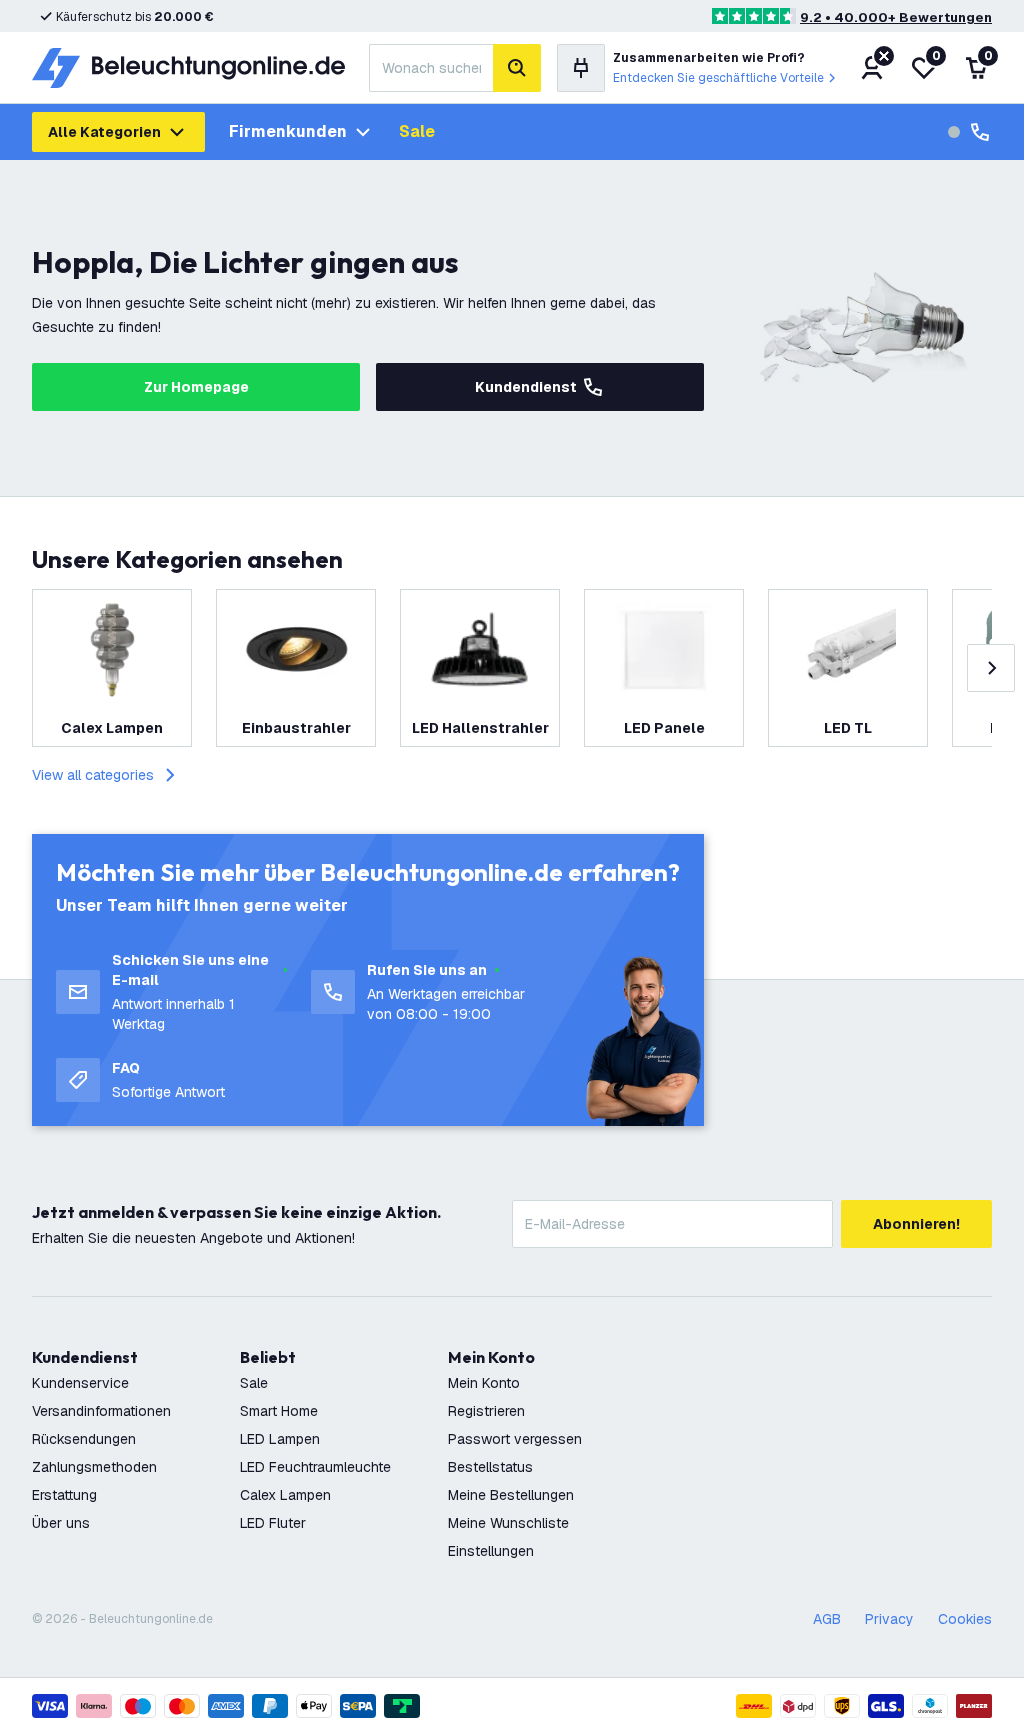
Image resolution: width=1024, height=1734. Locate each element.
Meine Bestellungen (511, 1495)
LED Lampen (280, 1439)
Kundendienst (526, 387)
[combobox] (431, 68)
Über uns (61, 1523)
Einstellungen (491, 1551)
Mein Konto (484, 1383)
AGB (827, 1619)
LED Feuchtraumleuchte (315, 1467)
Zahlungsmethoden (94, 1467)
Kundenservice (80, 1383)
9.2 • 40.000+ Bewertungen (896, 17)
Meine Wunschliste (508, 1523)
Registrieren (486, 1411)
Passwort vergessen (515, 1439)
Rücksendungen (84, 1439)
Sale (417, 131)
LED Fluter (273, 1523)
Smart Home (279, 1411)
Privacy (889, 1619)
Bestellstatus (490, 1467)
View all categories (93, 775)
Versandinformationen (101, 1411)
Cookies (965, 1619)
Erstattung (64, 1495)
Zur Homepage (196, 387)
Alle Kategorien (104, 132)
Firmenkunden (288, 131)
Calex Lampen (285, 1495)
